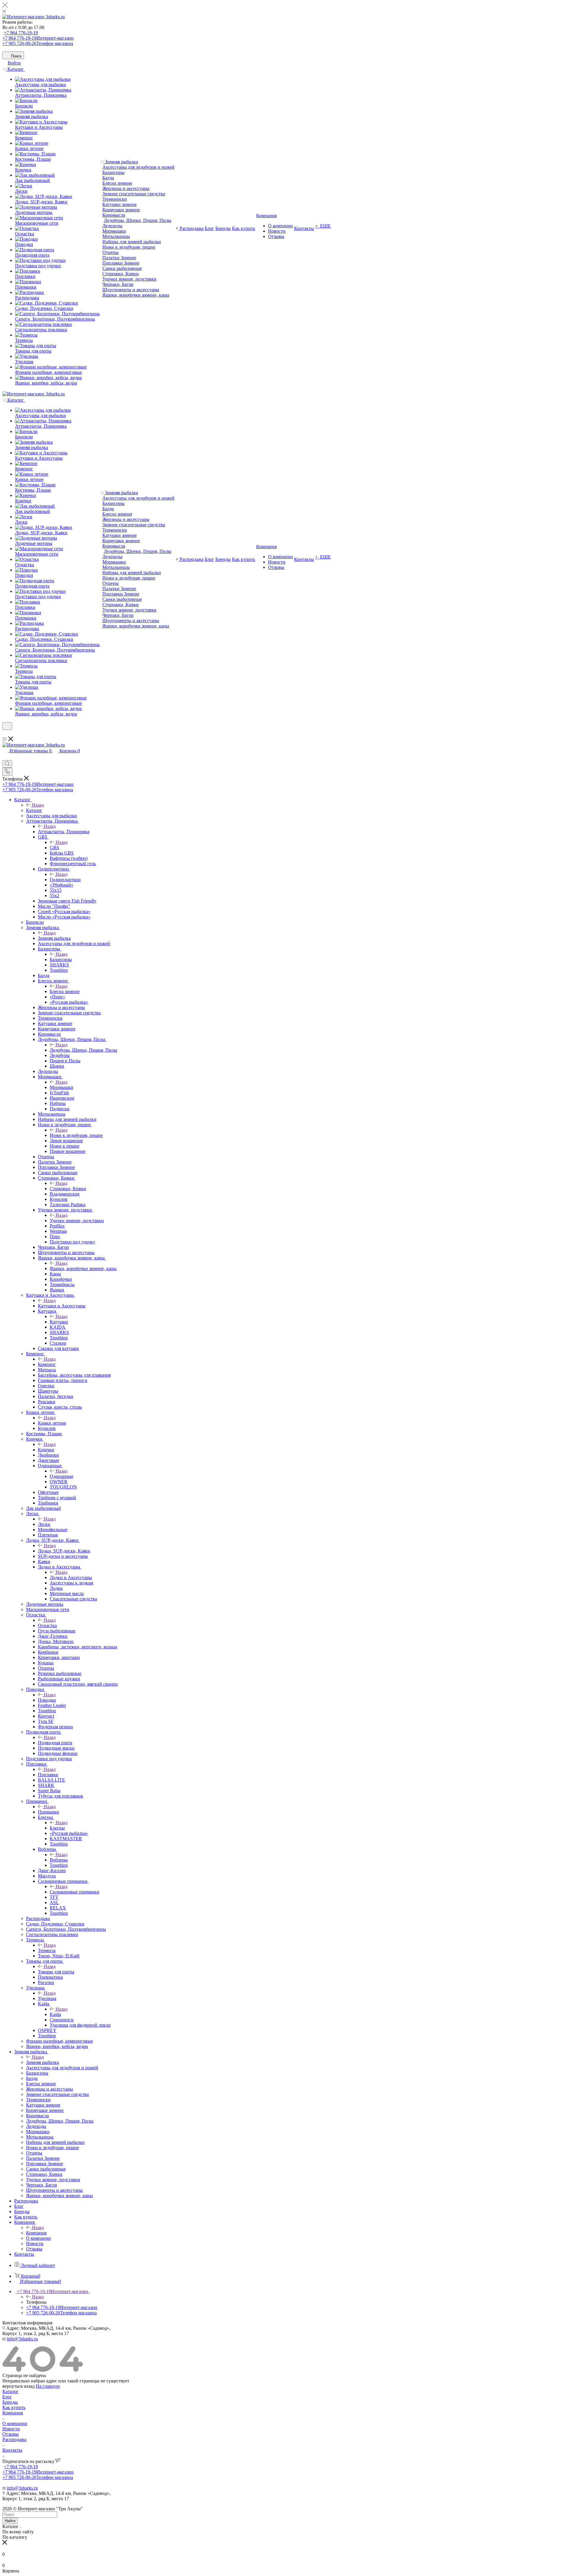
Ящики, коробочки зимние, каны (136, 295)
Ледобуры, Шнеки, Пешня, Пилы (138, 220)
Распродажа (14, 2439)
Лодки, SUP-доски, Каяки (64, 1551)
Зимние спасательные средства (134, 194)
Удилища (47, 1998)
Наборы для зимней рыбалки (132, 242)
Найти (10, 2521)
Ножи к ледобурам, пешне (129, 247)
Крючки (46, 1450)
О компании (15, 2423)
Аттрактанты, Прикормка (64, 832)
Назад (38, 805)
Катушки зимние (120, 204)
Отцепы (110, 252)
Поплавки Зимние (121, 263)
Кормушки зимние (121, 210)
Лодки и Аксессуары (71, 1577)
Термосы (47, 1950)
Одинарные (62, 1476)
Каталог (34, 810)
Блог (7, 2397)
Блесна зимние (117, 183)
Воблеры (59, 1860)
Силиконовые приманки (75, 1892)
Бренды (10, 2402)
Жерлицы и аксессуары (126, 188)
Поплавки (48, 1775)
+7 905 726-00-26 (38, 43)
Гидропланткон (65, 880)
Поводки (47, 1700)
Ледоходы (112, 226)
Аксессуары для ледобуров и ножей (138, 167)
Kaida (55, 2014)
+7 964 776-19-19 (21, 33)
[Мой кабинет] (5, 734)
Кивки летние (52, 1423)
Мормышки (114, 231)
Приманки (49, 1812)
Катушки (59, 1322)
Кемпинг (47, 1364)
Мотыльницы (116, 236)
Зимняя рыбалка (54, 938)
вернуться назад (18, 2386)
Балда (108, 178)
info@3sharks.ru (22, 2339)
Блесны (57, 1828)
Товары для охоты (56, 1972)
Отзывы (11, 2434)
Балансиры (113, 172)
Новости (11, 2429)
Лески (44, 1524)
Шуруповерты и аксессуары (131, 290)
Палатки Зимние (119, 258)
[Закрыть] (5, 6)
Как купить (14, 2407)
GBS (54, 848)
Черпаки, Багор (118, 284)
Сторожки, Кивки (121, 274)
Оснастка (47, 1625)
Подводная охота (55, 1743)
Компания (36, 2233)
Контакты (12, 2450)
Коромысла (114, 215)
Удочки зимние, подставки (129, 279)
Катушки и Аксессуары (62, 1306)
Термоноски (115, 199)
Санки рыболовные (122, 268)
